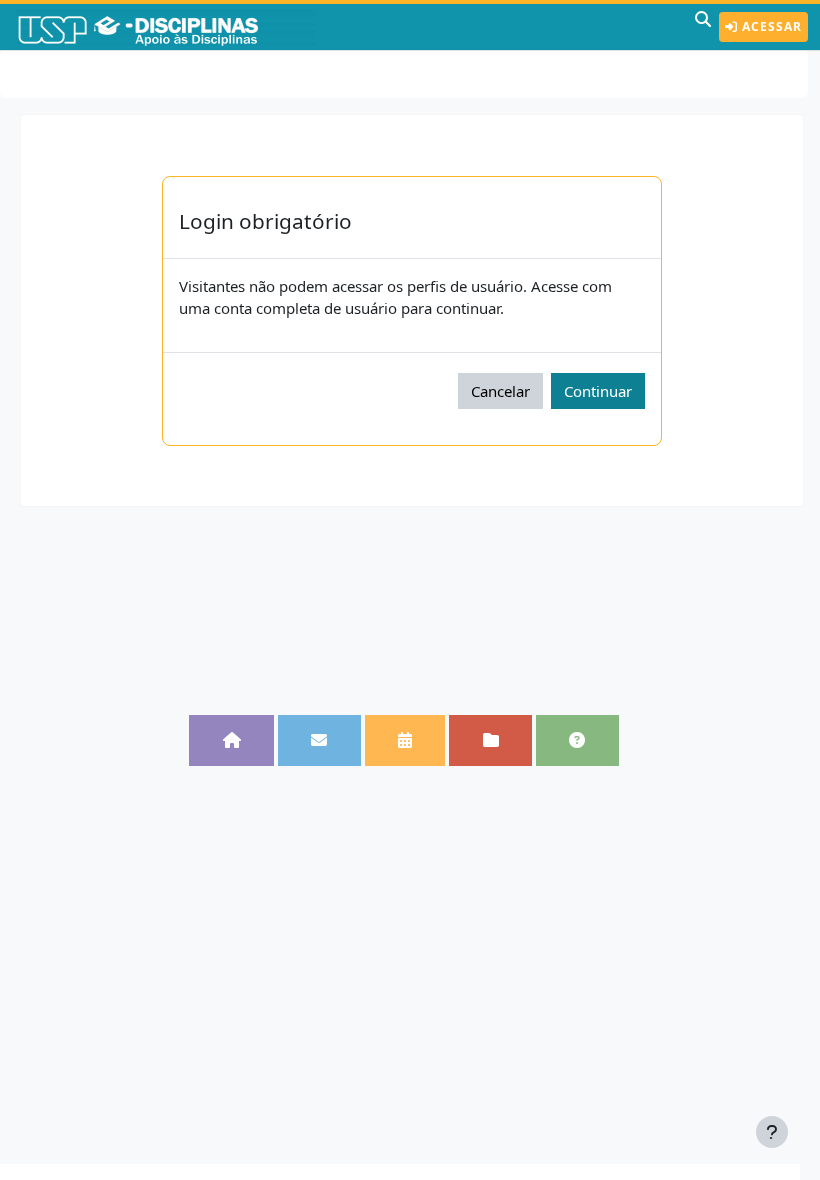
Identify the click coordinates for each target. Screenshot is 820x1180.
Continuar (598, 391)
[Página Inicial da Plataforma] (231, 740)
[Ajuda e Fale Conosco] (577, 740)
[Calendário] (405, 740)
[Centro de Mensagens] (319, 740)
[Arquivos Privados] (490, 740)
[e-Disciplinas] (168, 27)
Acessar (770, 26)
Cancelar (500, 391)
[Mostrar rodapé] (772, 1132)
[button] (703, 27)
